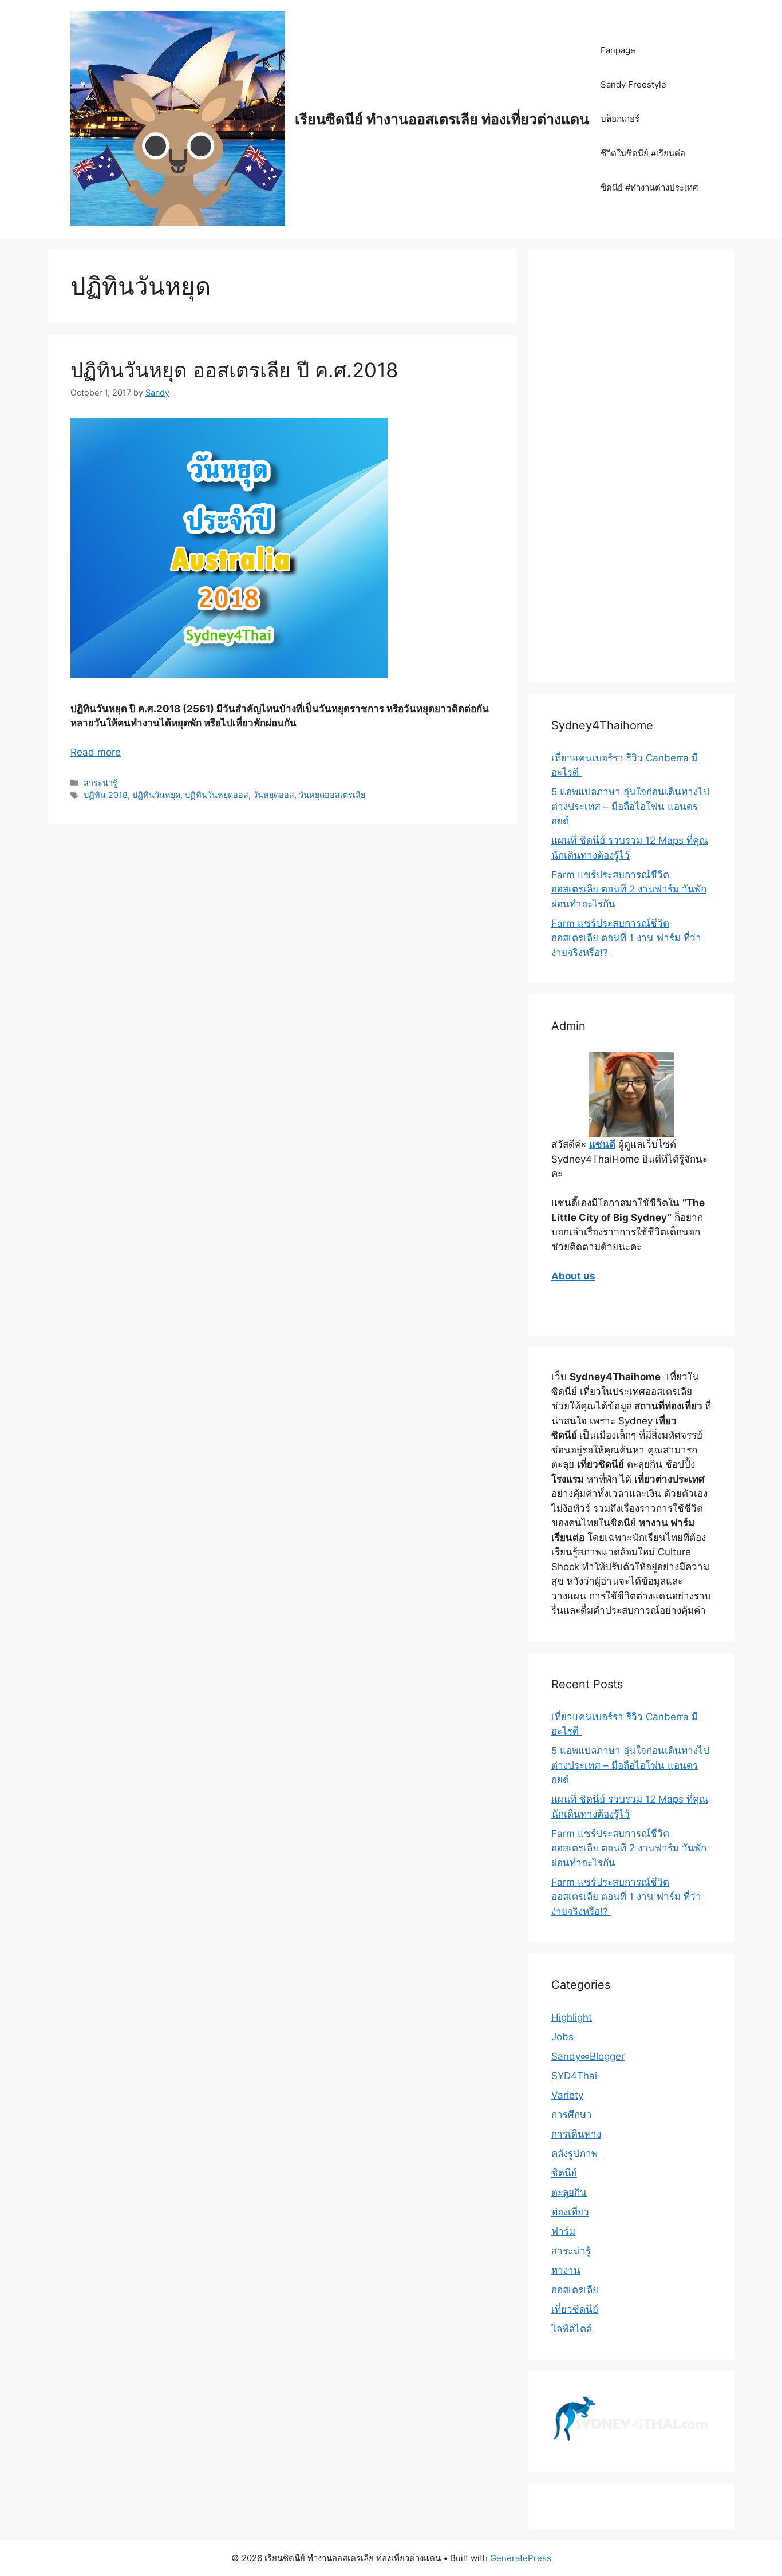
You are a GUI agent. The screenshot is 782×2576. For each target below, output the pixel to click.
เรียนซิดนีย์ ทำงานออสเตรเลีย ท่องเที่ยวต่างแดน (442, 119)
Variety (567, 2095)
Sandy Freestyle (633, 84)
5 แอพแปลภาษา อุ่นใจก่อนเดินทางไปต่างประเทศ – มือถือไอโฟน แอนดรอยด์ (630, 806)
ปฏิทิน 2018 (106, 795)
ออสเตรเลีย (575, 2290)
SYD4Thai (574, 2076)
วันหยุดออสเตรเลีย (332, 795)
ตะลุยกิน (569, 2192)
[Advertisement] (631, 473)
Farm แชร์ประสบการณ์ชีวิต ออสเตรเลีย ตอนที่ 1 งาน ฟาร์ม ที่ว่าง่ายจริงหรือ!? (626, 938)
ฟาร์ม (563, 2231)
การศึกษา (572, 2115)
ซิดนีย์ (564, 2173)
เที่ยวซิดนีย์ (575, 2309)
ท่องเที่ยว (570, 2212)
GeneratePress (521, 2558)
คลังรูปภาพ (574, 2154)
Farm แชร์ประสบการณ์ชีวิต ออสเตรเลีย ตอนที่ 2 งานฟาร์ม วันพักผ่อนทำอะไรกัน (629, 889)
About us (573, 1276)
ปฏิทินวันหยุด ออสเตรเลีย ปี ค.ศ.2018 (234, 370)
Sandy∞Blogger (588, 2056)
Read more (96, 752)
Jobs (562, 2037)
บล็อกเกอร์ (620, 119)
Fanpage (618, 50)
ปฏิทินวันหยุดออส (217, 795)
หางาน (566, 2270)
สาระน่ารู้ (100, 783)
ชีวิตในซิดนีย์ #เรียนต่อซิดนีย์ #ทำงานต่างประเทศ (649, 170)
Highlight (572, 2017)
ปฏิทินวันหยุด (156, 795)
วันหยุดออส (274, 795)
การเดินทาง (576, 2134)
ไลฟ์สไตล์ (572, 2329)
